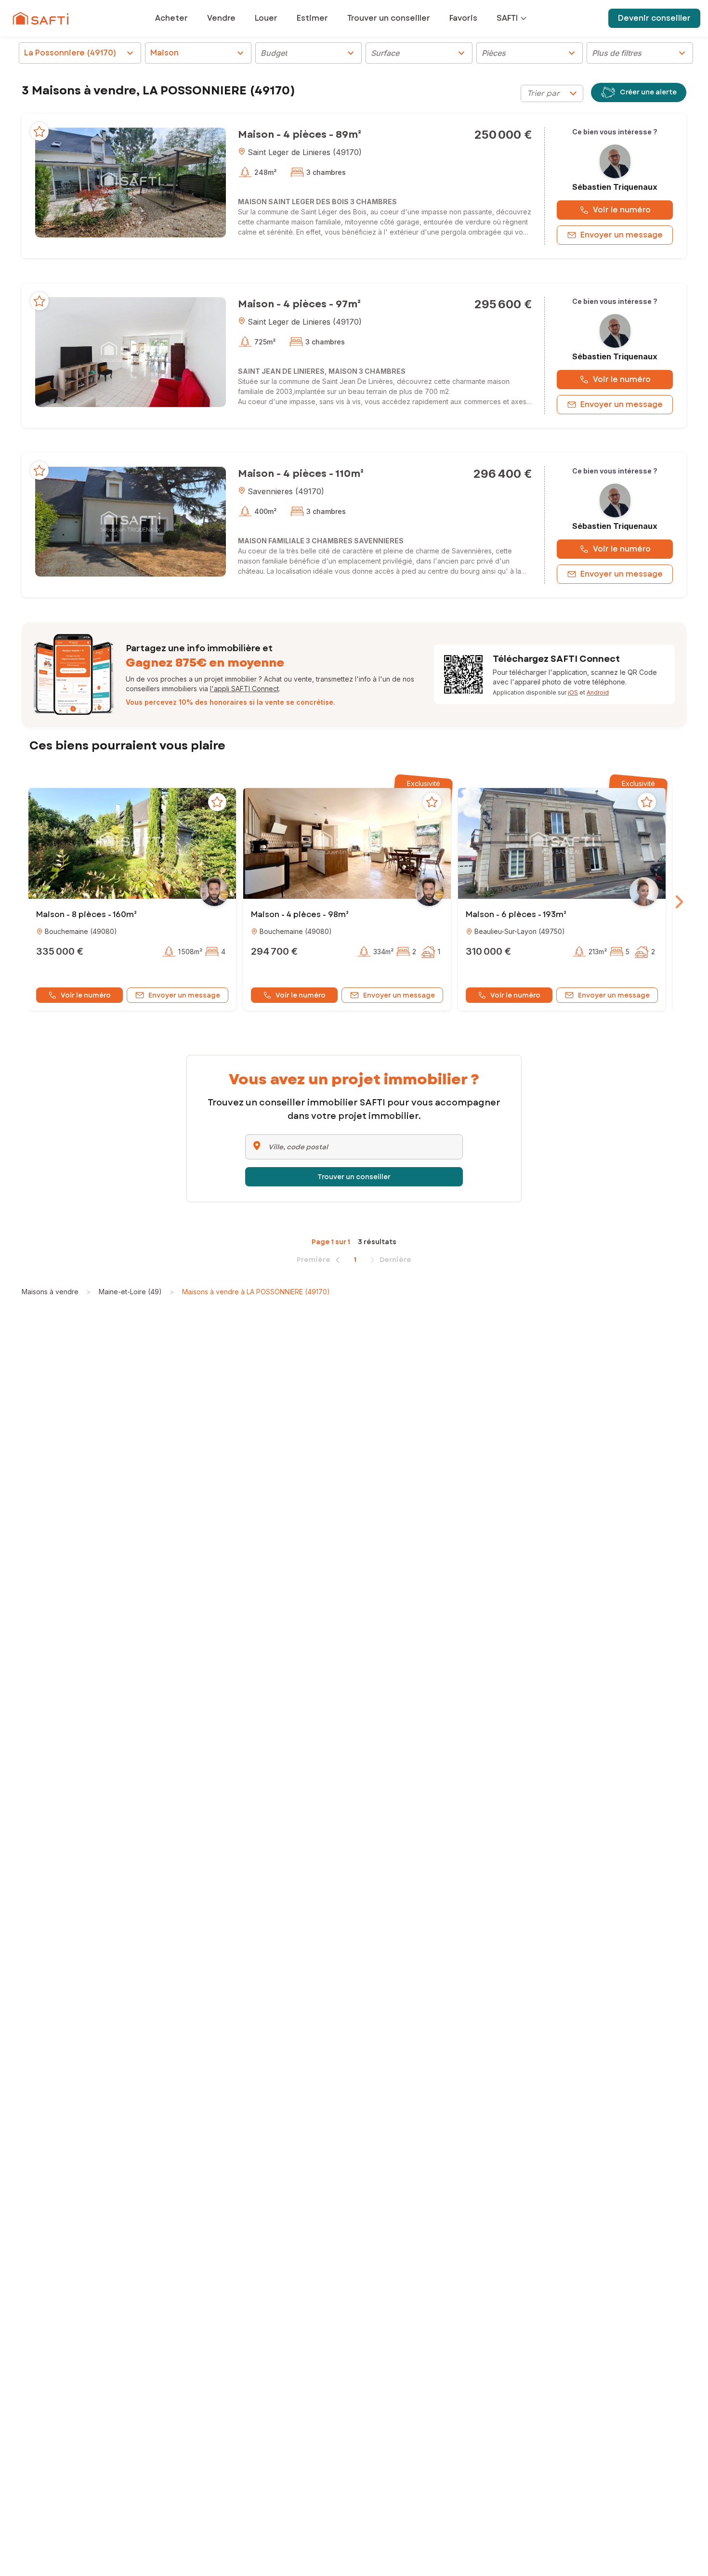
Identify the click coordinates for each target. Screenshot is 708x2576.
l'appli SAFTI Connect (244, 689)
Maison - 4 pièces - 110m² (301, 474)
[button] (131, 182)
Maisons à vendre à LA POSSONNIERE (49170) (256, 1292)
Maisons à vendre (50, 1292)
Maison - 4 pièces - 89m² (300, 135)
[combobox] (552, 93)
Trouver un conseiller (354, 1177)
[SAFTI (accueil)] (41, 18)
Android (598, 692)
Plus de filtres (640, 53)
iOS (573, 692)
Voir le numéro (622, 210)
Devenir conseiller (654, 18)
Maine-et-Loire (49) (130, 1292)
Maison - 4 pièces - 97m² (299, 304)
